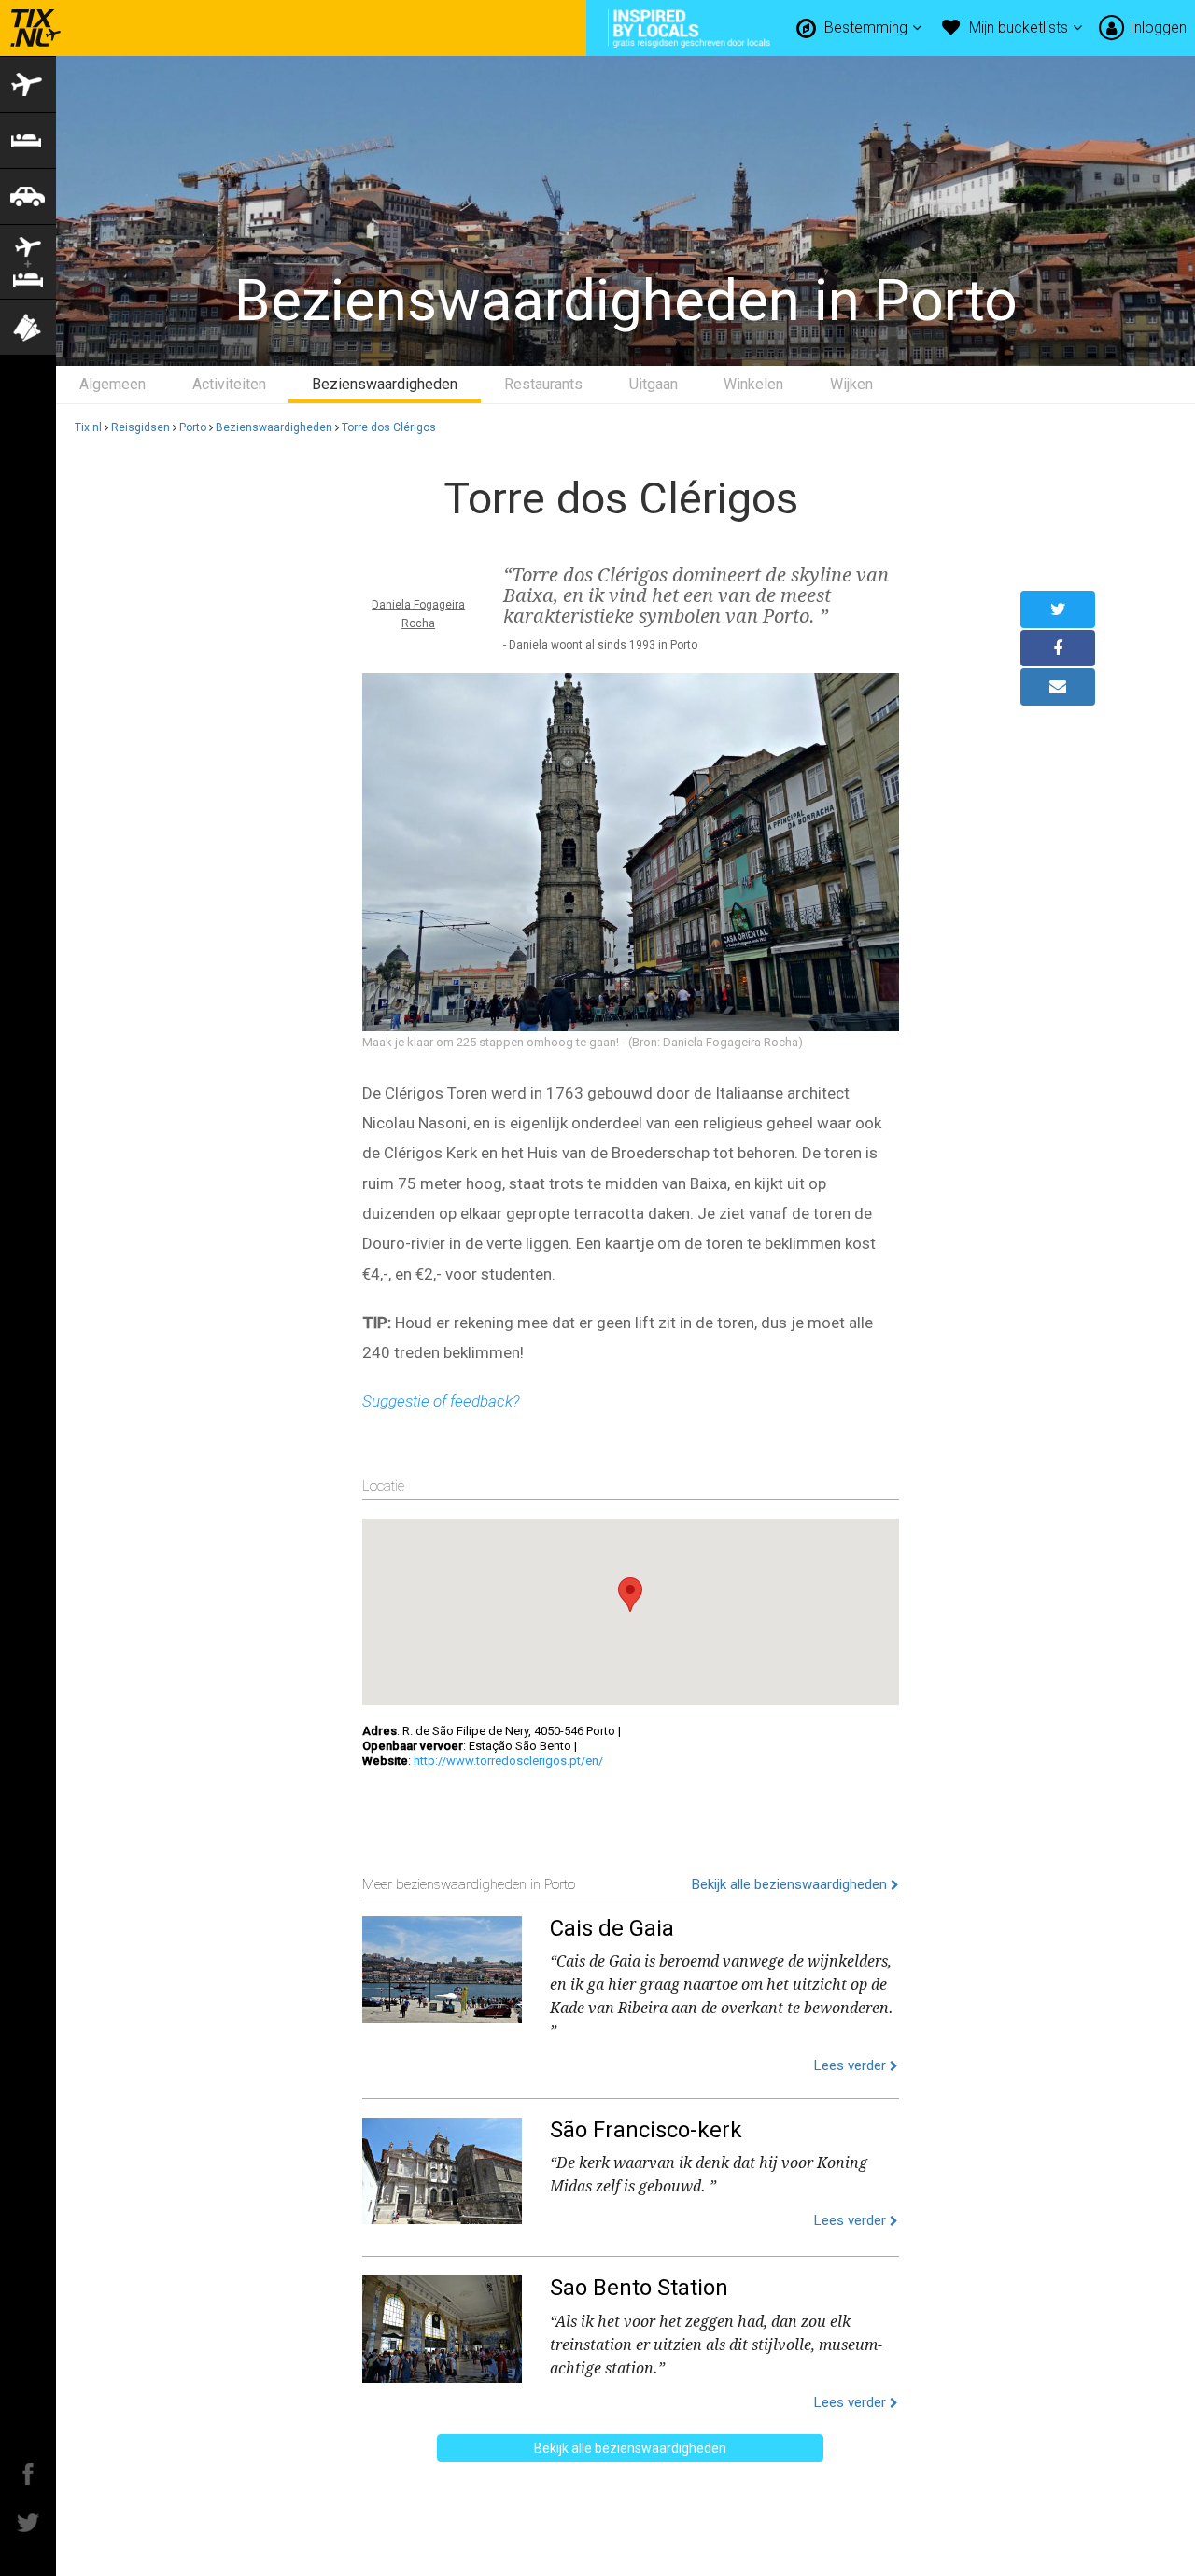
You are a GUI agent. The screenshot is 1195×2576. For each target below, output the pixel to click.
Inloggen (1158, 28)
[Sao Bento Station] (443, 2325)
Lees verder (852, 2065)
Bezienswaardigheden (385, 384)
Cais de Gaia (612, 1928)
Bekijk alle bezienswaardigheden (791, 1884)
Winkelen (753, 384)
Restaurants (543, 384)
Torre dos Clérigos (389, 427)
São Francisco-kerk (646, 2130)
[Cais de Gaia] (443, 1966)
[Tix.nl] (31, 28)
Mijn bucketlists (1020, 28)
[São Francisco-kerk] (443, 2167)
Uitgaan (654, 384)
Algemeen (112, 384)
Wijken (851, 384)
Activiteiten (229, 384)
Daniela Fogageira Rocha (418, 614)
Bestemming (868, 28)
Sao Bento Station (639, 2288)
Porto (193, 427)
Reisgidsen (141, 427)
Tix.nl (88, 427)
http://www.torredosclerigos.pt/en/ (508, 1761)
